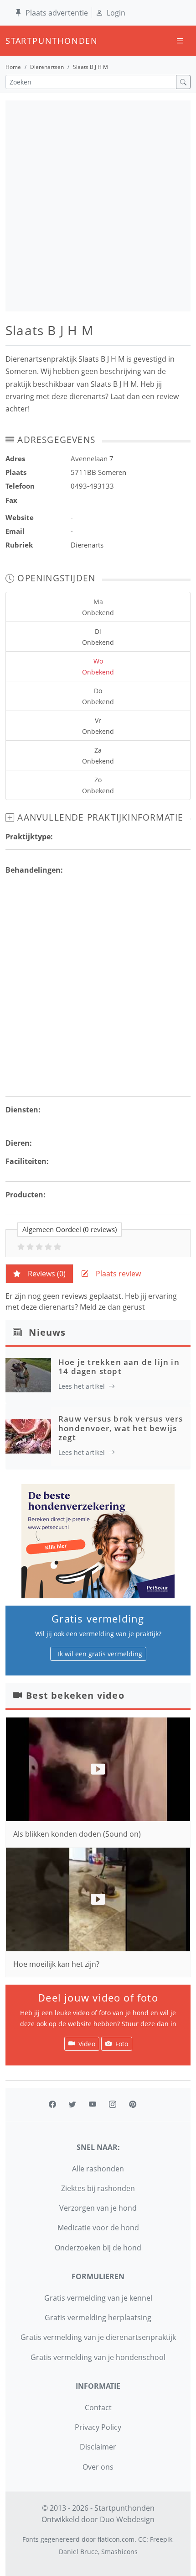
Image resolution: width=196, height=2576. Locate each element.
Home (13, 67)
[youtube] (93, 2104)
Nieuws (47, 1332)
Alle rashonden (98, 2169)
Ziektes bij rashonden (98, 2188)
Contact (98, 2407)
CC (142, 2539)
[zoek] (183, 82)
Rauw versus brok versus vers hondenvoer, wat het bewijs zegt (121, 1428)
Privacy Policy (98, 2427)
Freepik (161, 2539)
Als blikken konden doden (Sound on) (77, 1834)
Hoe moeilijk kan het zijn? (56, 1964)
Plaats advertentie (57, 13)
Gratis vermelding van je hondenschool (98, 2357)
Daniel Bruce (78, 2552)
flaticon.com (116, 2539)
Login (116, 13)
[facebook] (52, 2104)
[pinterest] (133, 2104)
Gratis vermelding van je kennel (98, 2298)
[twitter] (72, 2104)
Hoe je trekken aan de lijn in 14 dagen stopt (119, 1367)
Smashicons (119, 2552)
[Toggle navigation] (180, 41)
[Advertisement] (98, 206)
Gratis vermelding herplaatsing (98, 2318)
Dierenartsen (47, 67)
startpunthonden (14, 41)
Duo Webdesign (127, 2519)
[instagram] (113, 2104)
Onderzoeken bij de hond (98, 2248)
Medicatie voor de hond (98, 2228)
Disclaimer (98, 2447)
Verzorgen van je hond (98, 2208)
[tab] (39, 1274)
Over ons (98, 2467)
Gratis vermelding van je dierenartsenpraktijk (98, 2337)
